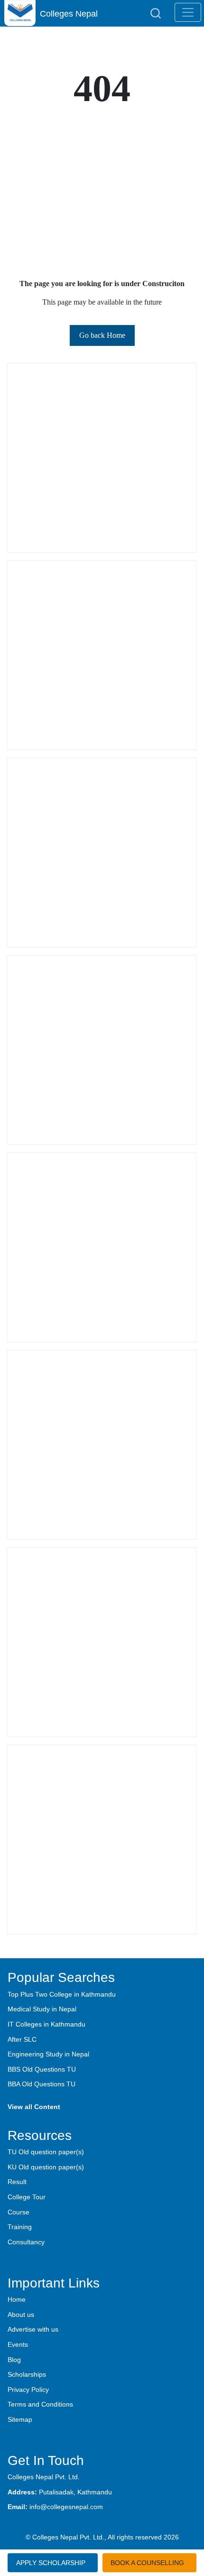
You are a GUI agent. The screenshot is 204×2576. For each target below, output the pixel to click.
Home (17, 2299)
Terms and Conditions (40, 2404)
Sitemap (20, 2419)
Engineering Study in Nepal (48, 2054)
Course (19, 2212)
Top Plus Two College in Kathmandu (62, 1994)
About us (21, 2315)
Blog (14, 2360)
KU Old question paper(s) (46, 2167)
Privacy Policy (28, 2390)
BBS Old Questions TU (42, 2069)
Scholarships (27, 2374)
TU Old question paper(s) (46, 2152)
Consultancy (26, 2242)
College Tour (27, 2197)
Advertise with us (33, 2329)
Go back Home (102, 335)
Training (20, 2227)
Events (18, 2344)
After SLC (22, 2039)
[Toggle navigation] (188, 12)
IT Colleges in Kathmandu (46, 2024)
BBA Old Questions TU (42, 2084)
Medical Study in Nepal (42, 2009)
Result (17, 2182)
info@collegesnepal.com (66, 2507)
